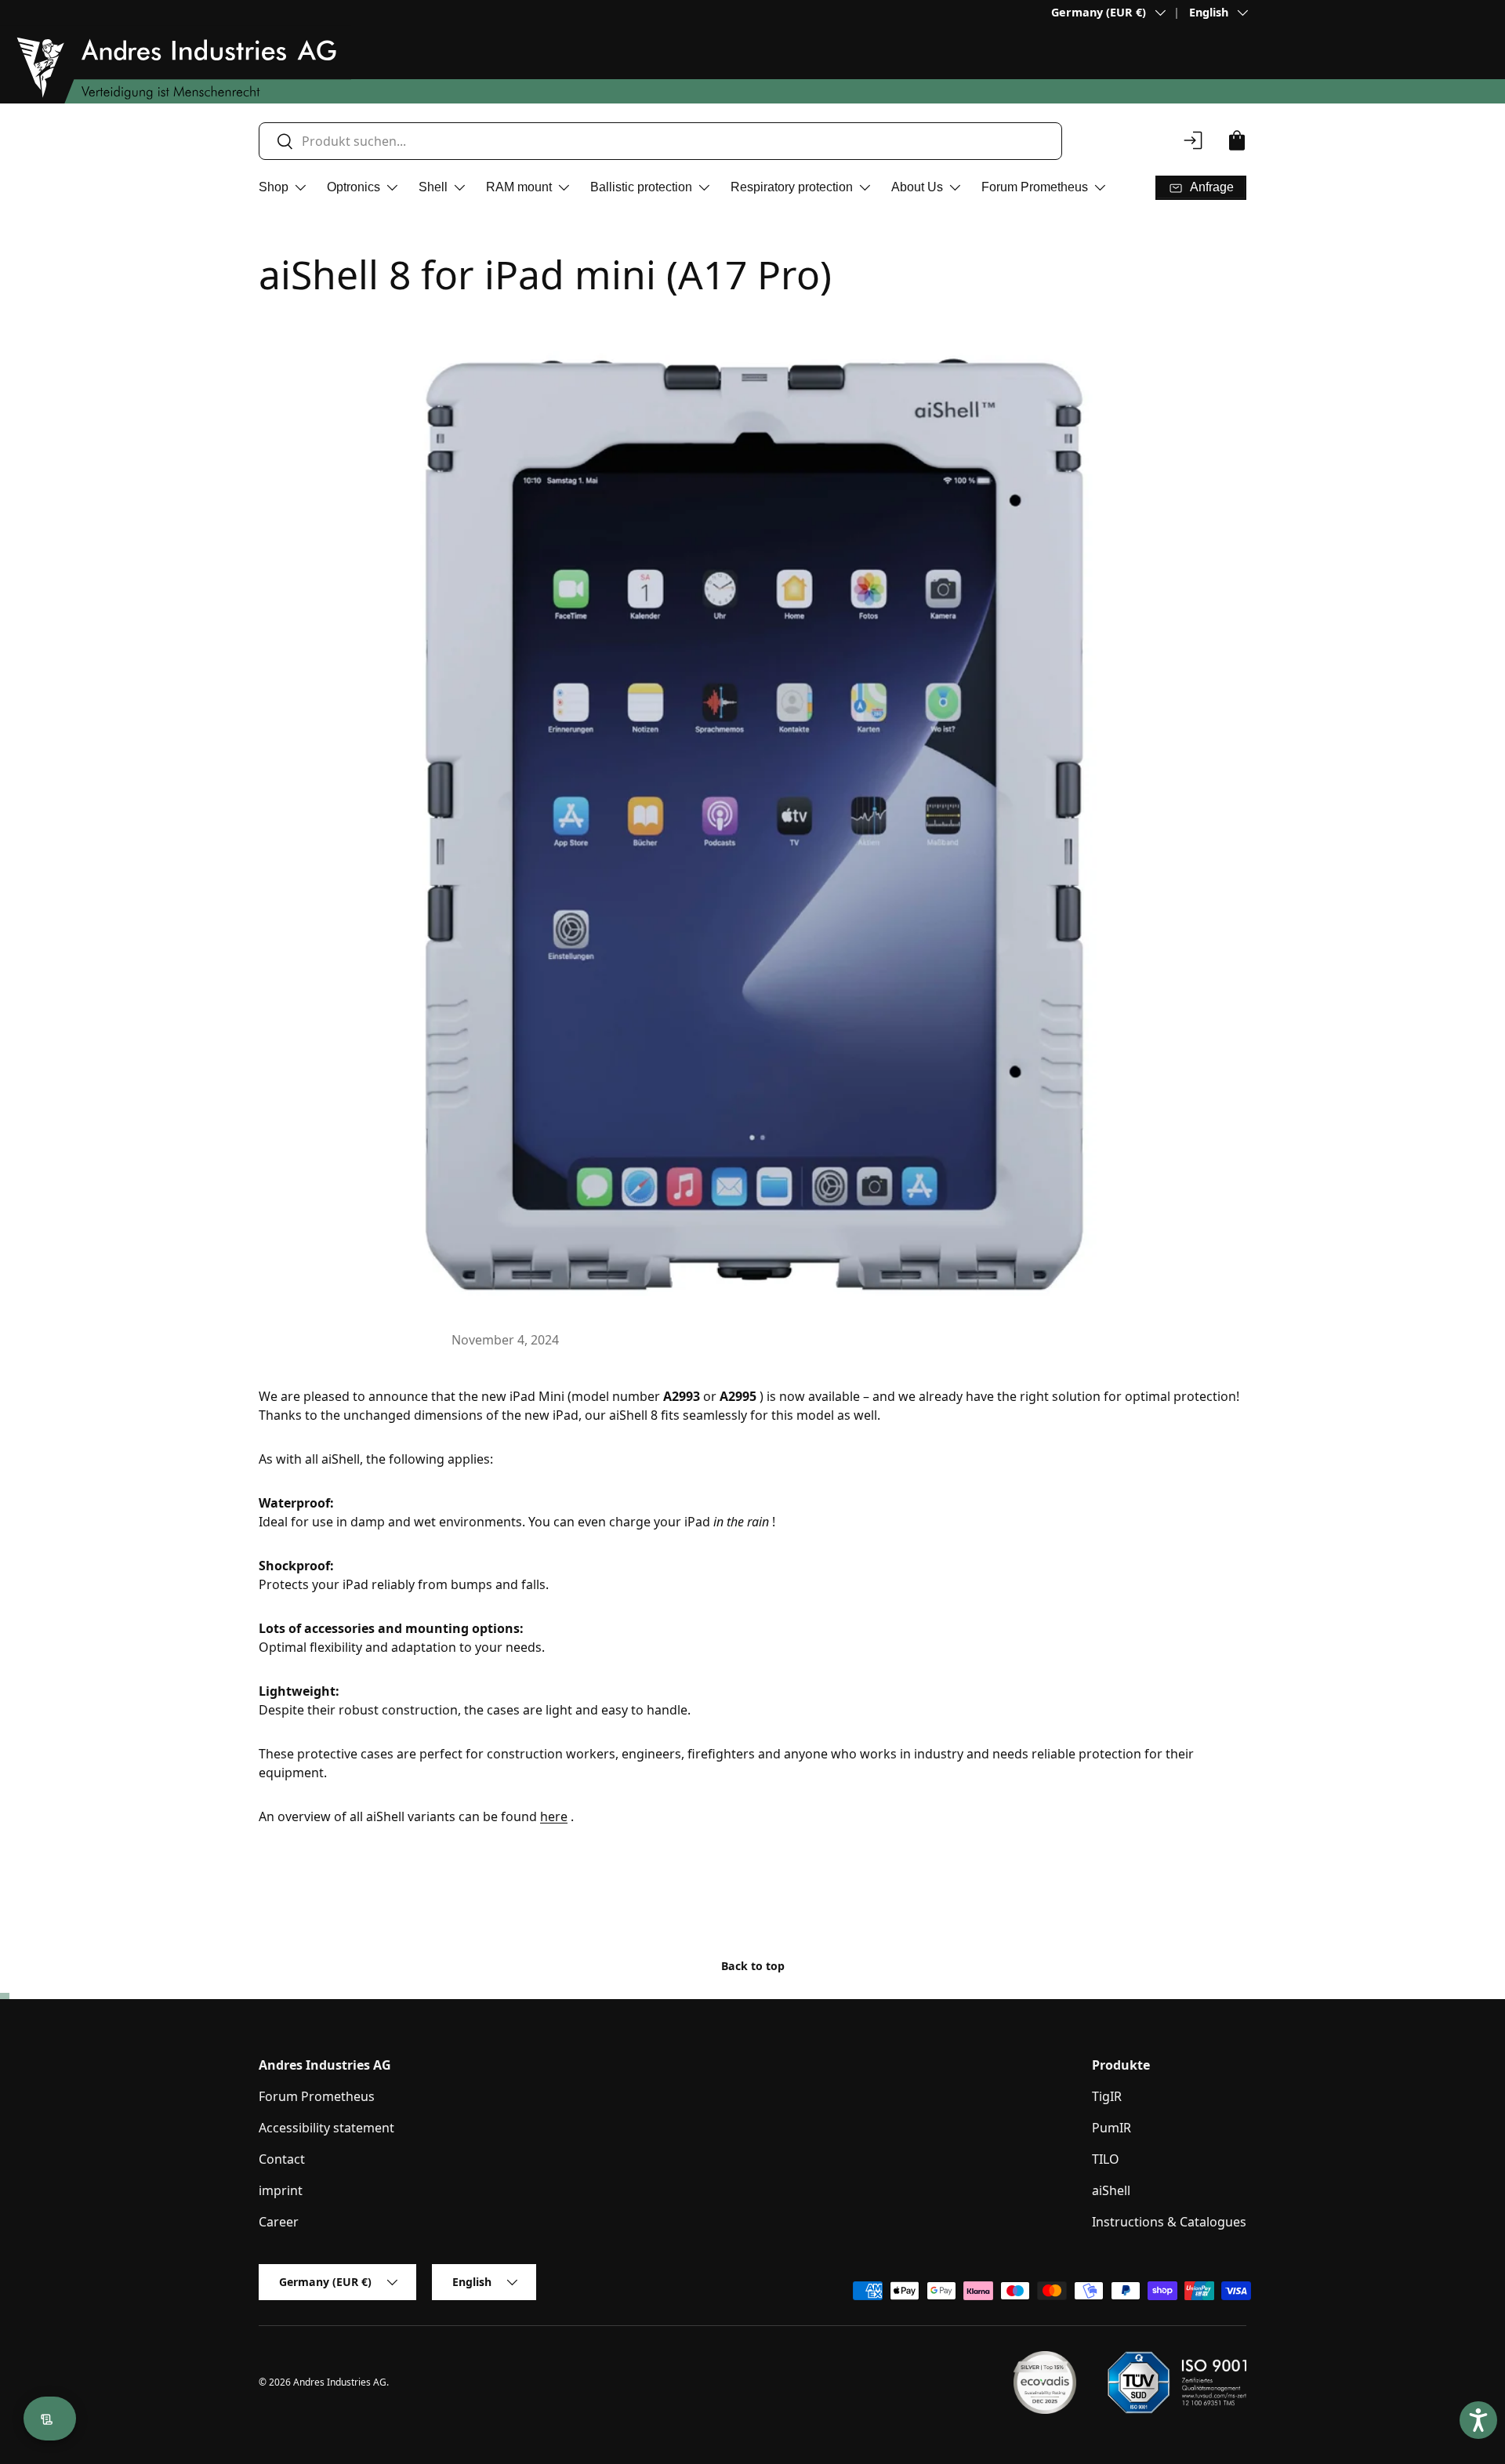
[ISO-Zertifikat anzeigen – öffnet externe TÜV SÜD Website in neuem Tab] (1177, 2382)
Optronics (354, 187)
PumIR (1112, 2128)
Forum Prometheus (1035, 187)
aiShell (1111, 2190)
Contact (282, 2159)
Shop (274, 187)
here (554, 1816)
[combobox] (660, 141)
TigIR (1107, 2096)
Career (279, 2222)
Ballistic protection (641, 187)
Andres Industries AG (340, 2382)
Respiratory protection (792, 187)
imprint (281, 2190)
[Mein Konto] (1193, 140)
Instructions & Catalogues (1169, 2222)
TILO (1106, 2159)
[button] (1237, 140)
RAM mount (519, 187)
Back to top (753, 1966)
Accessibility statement (326, 2128)
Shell (433, 187)
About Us (917, 187)
